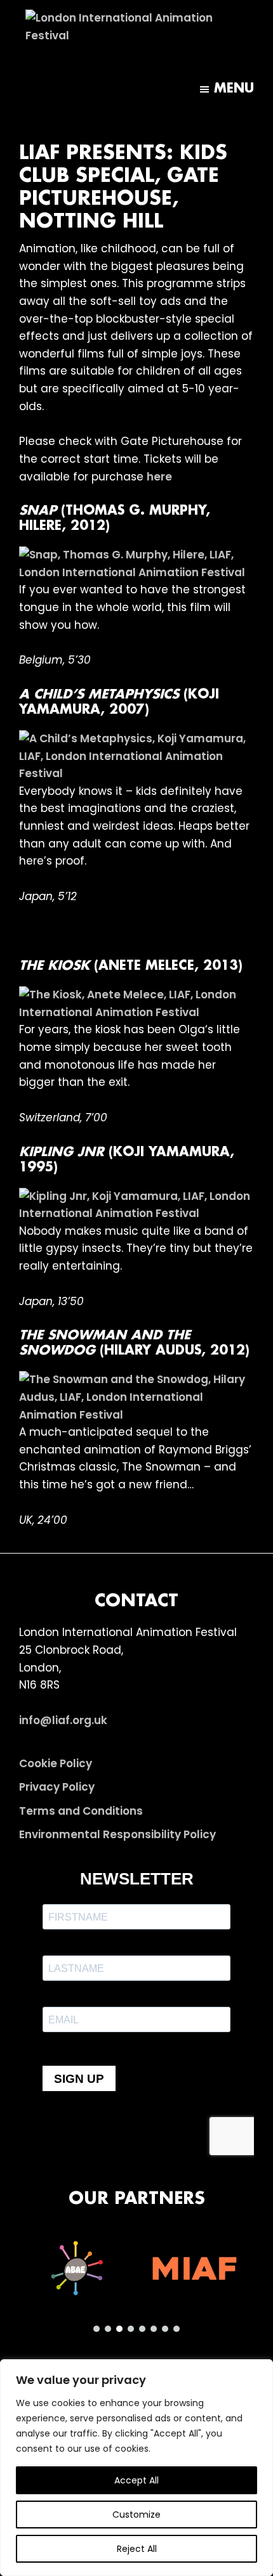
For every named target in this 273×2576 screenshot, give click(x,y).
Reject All (137, 2549)
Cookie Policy (56, 1763)
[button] (77, 2269)
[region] (136, 2468)
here (159, 477)
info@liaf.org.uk (63, 1720)
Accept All (136, 2480)
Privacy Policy (57, 1787)
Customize (136, 2515)
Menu (234, 89)
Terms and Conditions (81, 1811)
